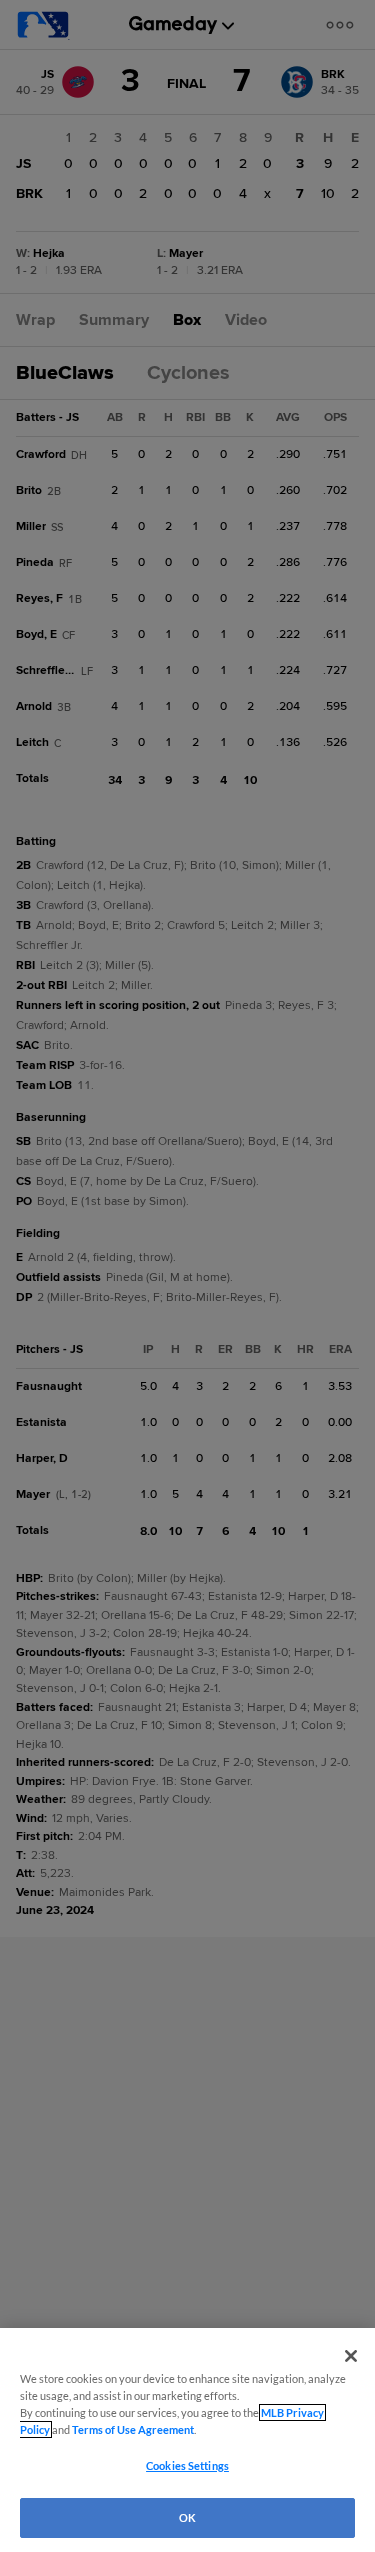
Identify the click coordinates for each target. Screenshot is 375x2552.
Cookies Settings (187, 2465)
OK (187, 2517)
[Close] (351, 2356)
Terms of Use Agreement (133, 2429)
